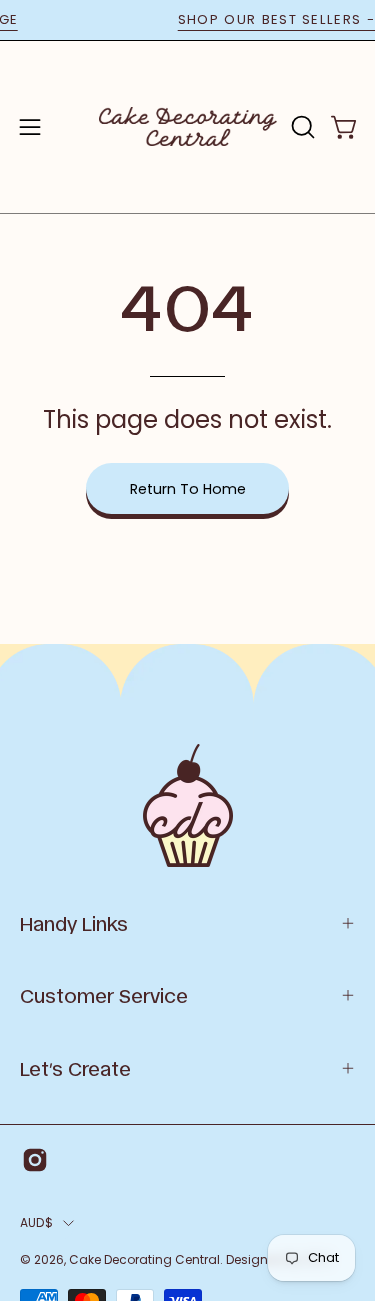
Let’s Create (75, 1068)
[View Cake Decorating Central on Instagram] (35, 1160)
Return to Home (188, 489)
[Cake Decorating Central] (188, 127)
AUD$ (36, 1222)
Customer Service (104, 995)
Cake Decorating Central (144, 1259)
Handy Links (74, 923)
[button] (301, 127)
